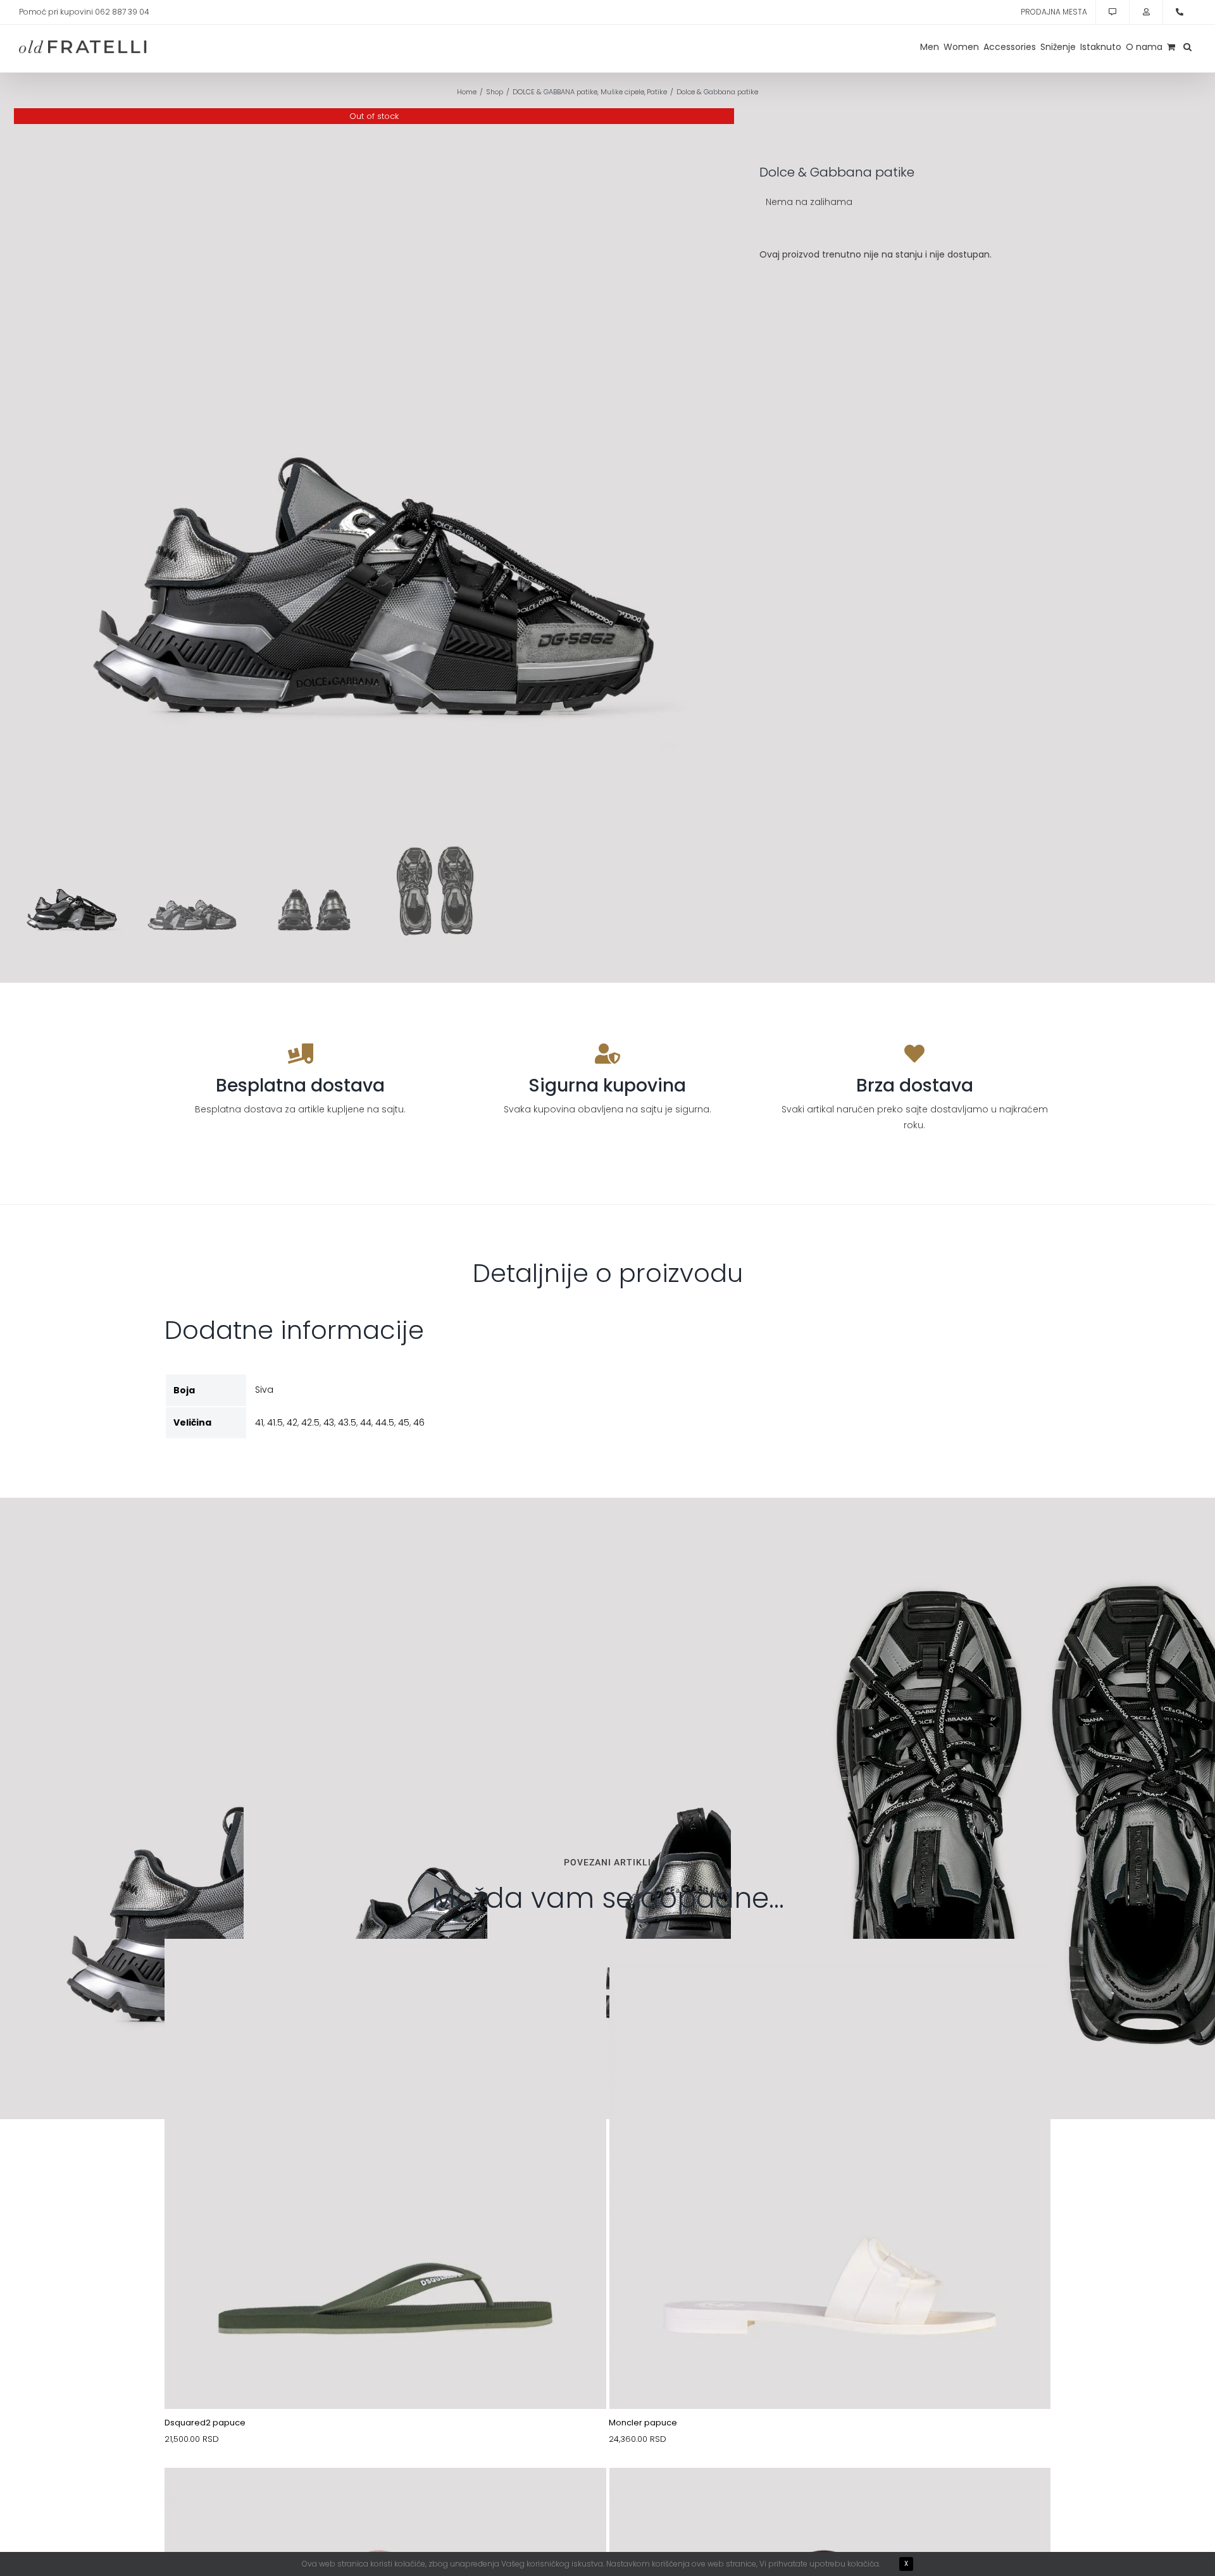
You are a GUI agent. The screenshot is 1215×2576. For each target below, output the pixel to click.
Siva (264, 1390)
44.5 (385, 1422)
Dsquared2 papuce (205, 2423)
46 (419, 1422)
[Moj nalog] (1146, 12)
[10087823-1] (385, 1969)
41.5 (275, 1422)
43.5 (347, 1422)
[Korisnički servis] (1112, 12)
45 (404, 1422)
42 (292, 1422)
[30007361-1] (830, 2498)
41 (259, 1422)
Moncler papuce (643, 2423)
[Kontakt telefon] (1180, 12)
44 (366, 1422)
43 (329, 1422)
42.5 (310, 1422)
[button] (1187, 47)
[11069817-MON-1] (830, 1969)
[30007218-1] (385, 2498)
